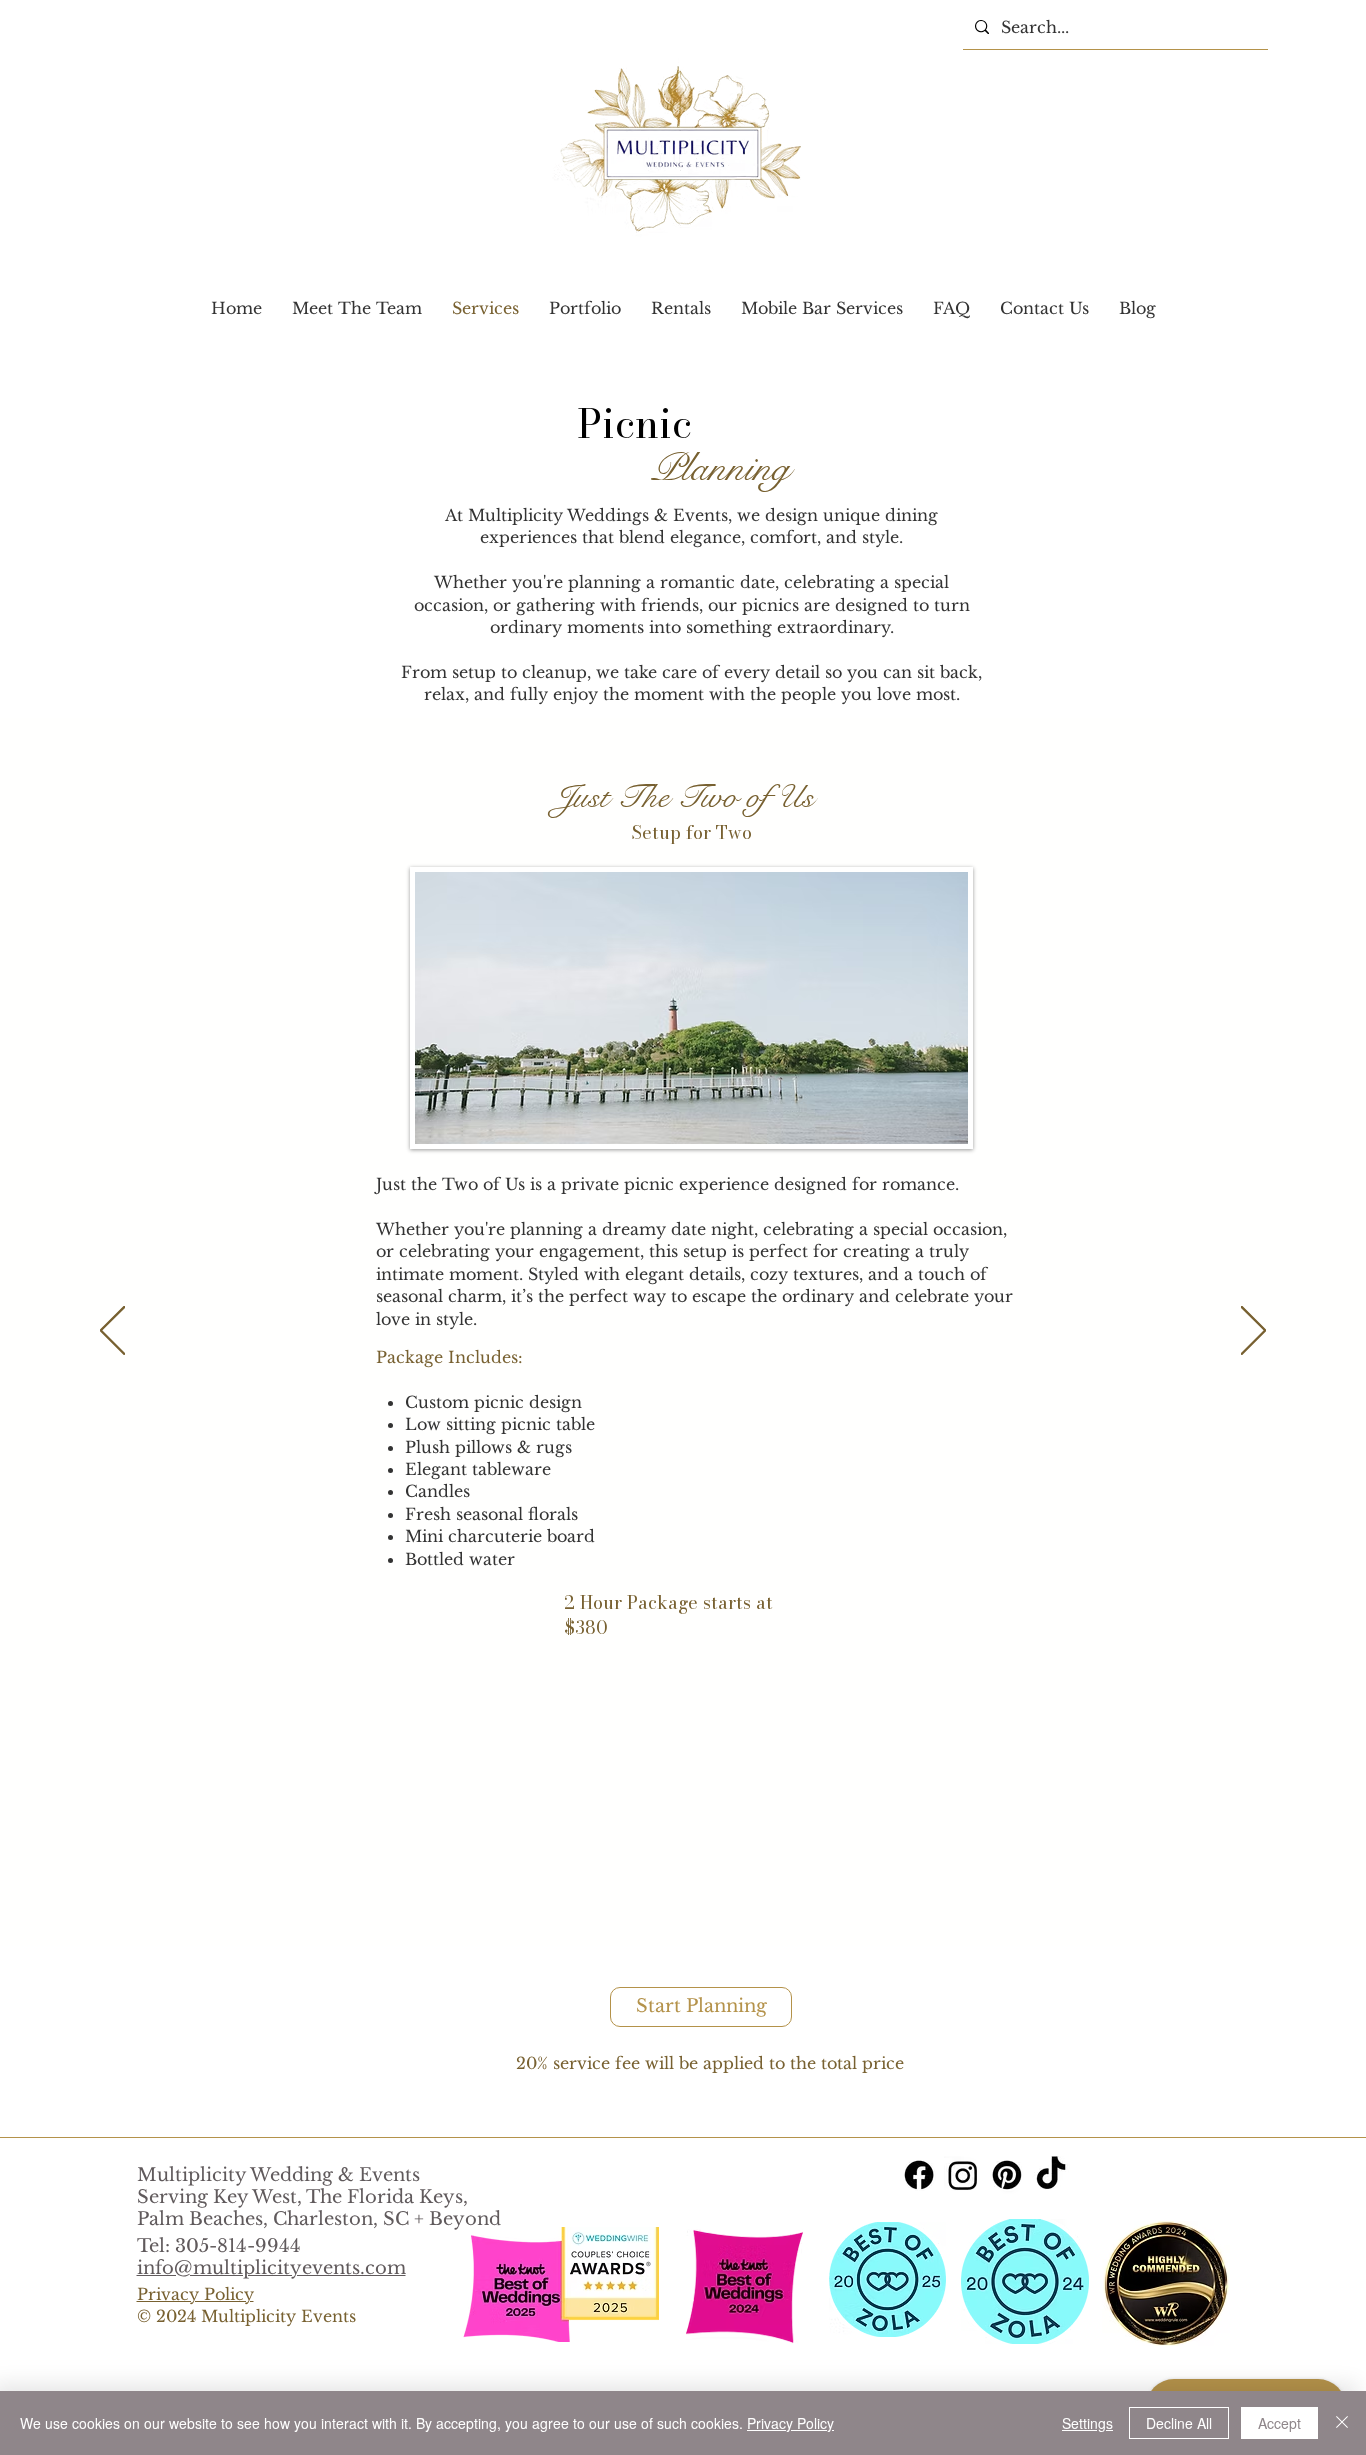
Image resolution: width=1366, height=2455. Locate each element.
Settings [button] (1087, 2423)
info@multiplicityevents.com (271, 2268)
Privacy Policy (790, 2423)
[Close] (1342, 2423)
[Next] (1253, 1332)
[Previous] (112, 1332)
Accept (1279, 2423)
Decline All (1179, 2423)
